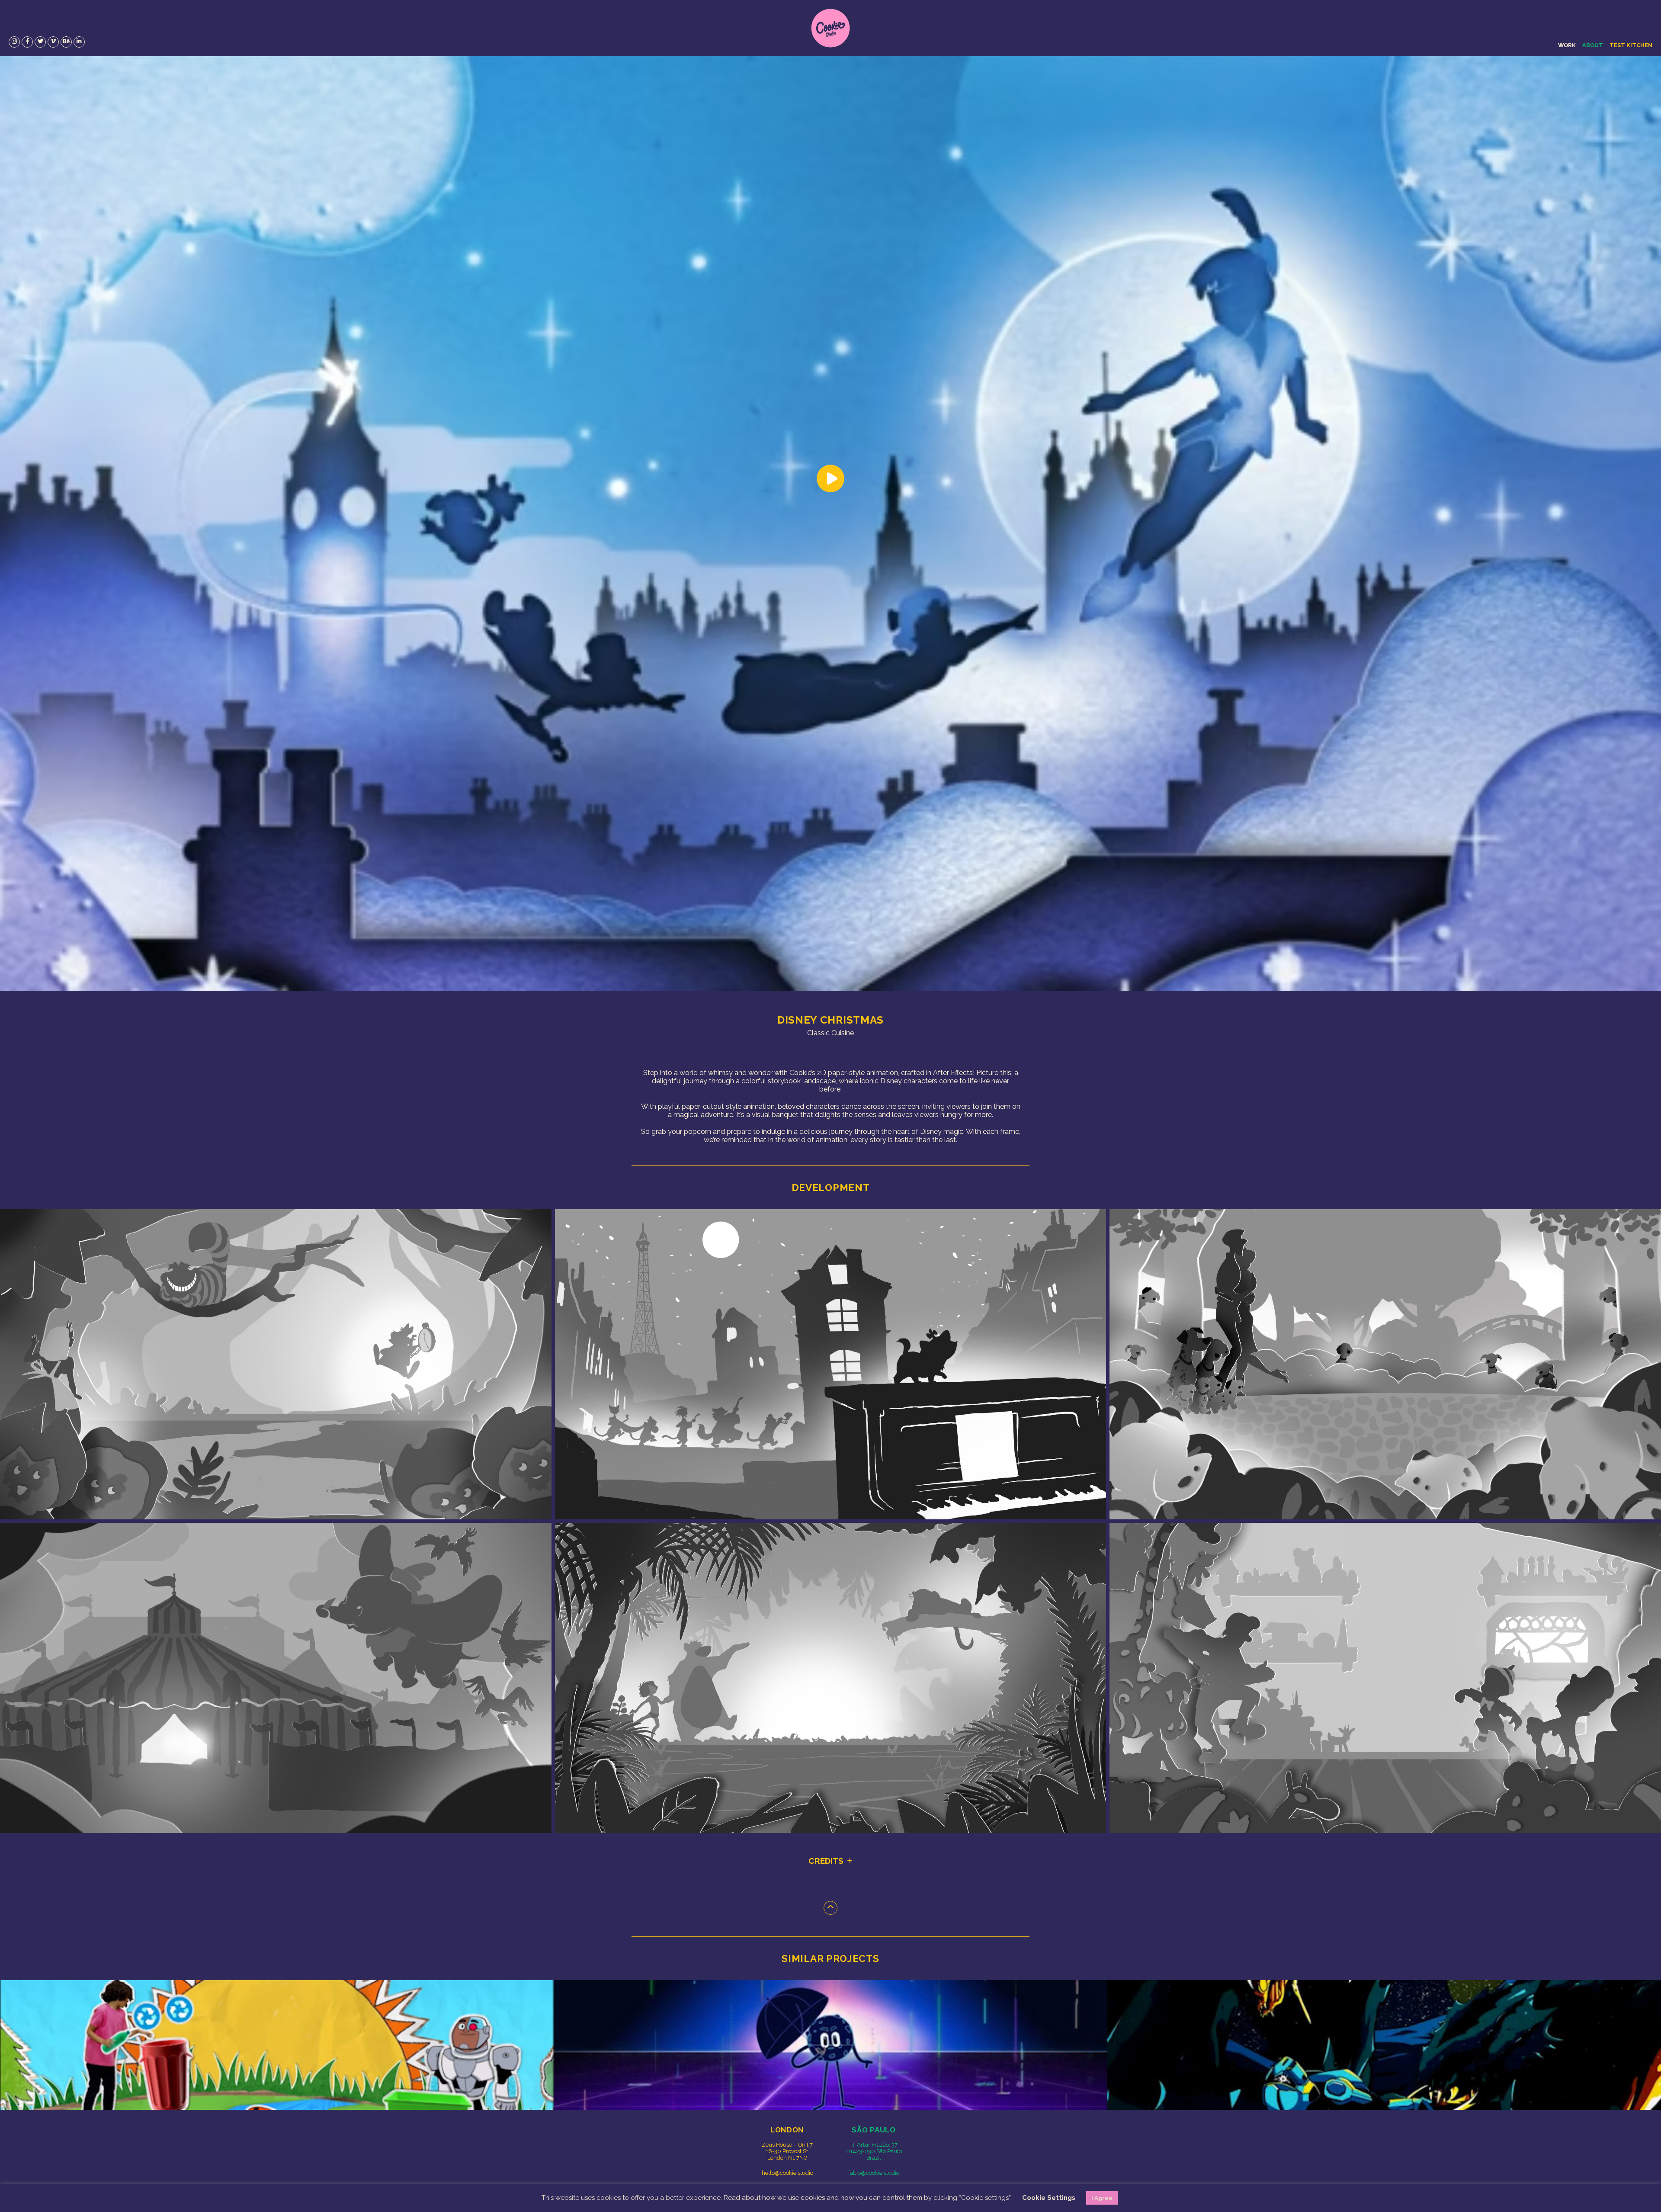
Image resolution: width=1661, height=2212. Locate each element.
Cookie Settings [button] (1049, 2198)
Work (1567, 45)
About (1593, 45)
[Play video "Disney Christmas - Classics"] (830, 523)
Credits (826, 1861)
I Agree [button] (1102, 2198)
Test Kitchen (1631, 45)
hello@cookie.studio (787, 2173)
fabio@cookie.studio (874, 2173)
